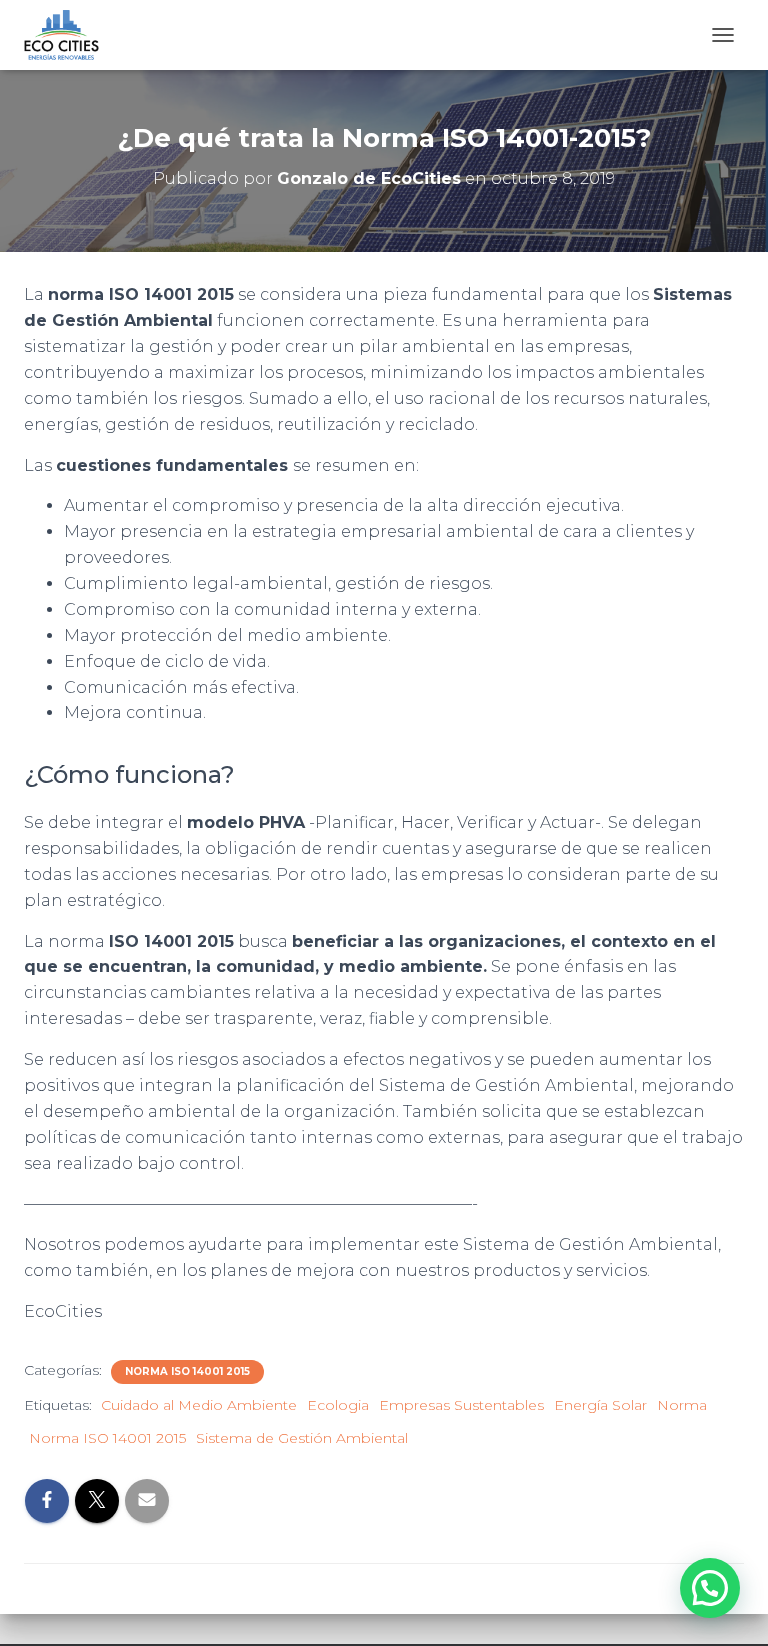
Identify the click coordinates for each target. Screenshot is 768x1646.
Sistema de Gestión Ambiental (302, 1438)
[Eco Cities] (69, 35)
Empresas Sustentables (461, 1405)
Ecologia (338, 1405)
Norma (682, 1405)
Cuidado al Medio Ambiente (199, 1405)
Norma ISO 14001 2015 (187, 1371)
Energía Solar (600, 1405)
